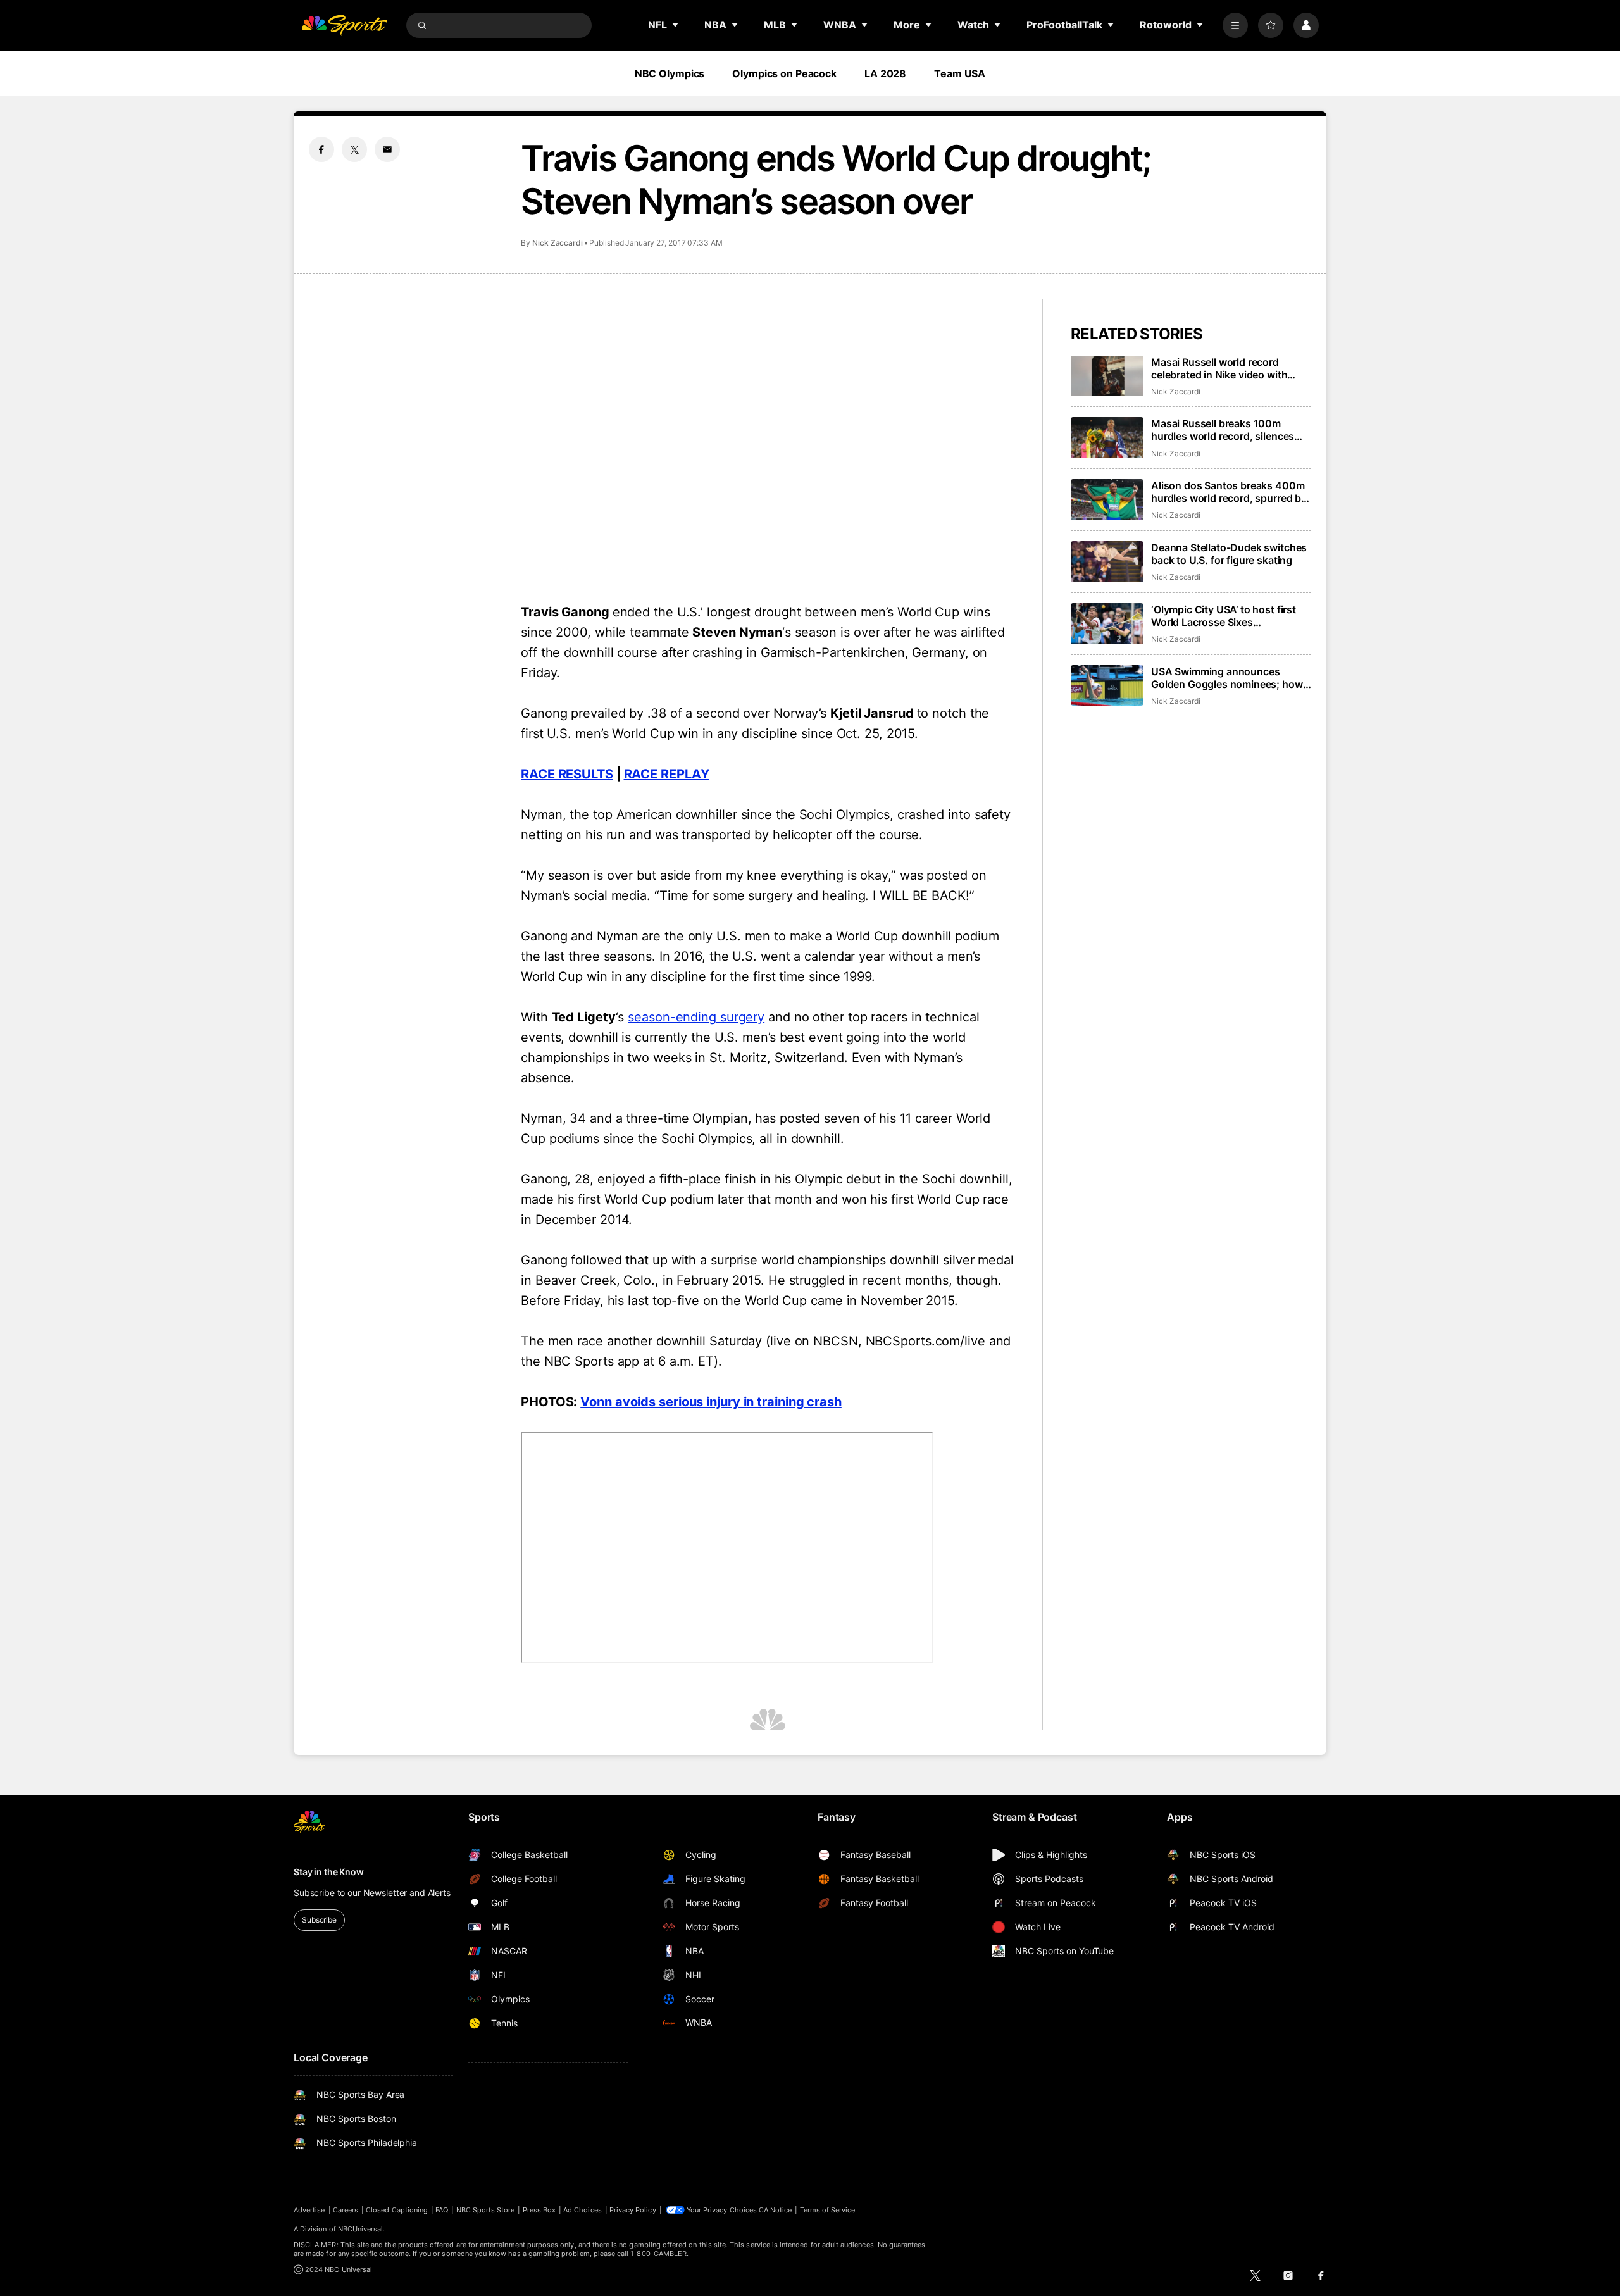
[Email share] (387, 149)
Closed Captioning (397, 2210)
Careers (346, 2210)
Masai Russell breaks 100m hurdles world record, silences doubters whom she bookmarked (1230, 430)
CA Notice (776, 2210)
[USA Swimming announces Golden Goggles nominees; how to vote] (1107, 686)
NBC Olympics (670, 73)
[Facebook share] (321, 149)
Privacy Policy (633, 2210)
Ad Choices (583, 2210)
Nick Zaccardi (558, 243)
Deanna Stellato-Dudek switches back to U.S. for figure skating (1229, 554)
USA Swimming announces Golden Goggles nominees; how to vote (1227, 678)
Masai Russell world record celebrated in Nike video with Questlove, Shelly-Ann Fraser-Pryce (1223, 368)
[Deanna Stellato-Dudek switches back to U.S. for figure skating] (1107, 562)
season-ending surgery (696, 1017)
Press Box (539, 2210)
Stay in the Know (329, 1872)
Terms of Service (828, 2210)
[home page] (344, 25)
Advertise (309, 2210)
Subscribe (319, 1920)
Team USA (960, 73)
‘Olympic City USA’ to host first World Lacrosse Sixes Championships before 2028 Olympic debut (1224, 616)
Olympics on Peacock (784, 73)
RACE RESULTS (567, 774)
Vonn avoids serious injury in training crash (711, 1402)
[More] (1235, 25)
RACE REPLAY (667, 774)
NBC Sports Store (486, 2210)
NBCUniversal (361, 2229)
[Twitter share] (354, 149)
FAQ (442, 2210)
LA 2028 (885, 73)
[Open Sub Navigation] (676, 25)
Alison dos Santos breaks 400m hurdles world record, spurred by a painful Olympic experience (1229, 492)
